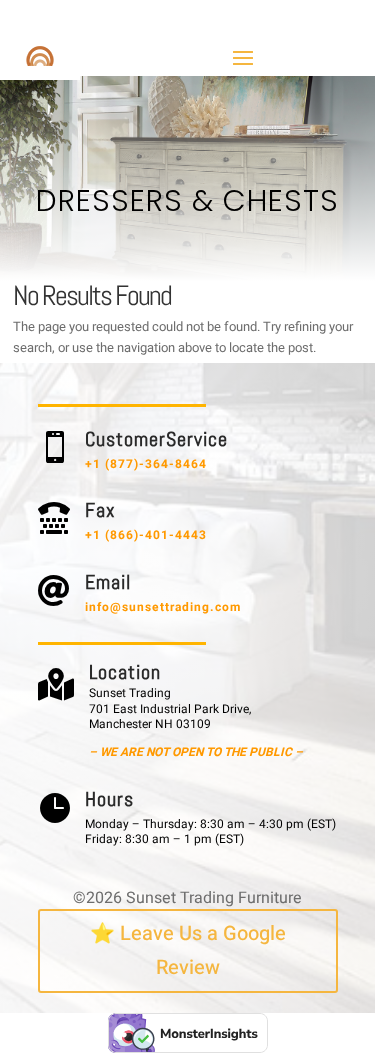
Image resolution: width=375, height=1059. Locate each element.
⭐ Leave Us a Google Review (188, 950)
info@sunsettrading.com (163, 607)
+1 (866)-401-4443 (146, 535)
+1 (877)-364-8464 (146, 464)
